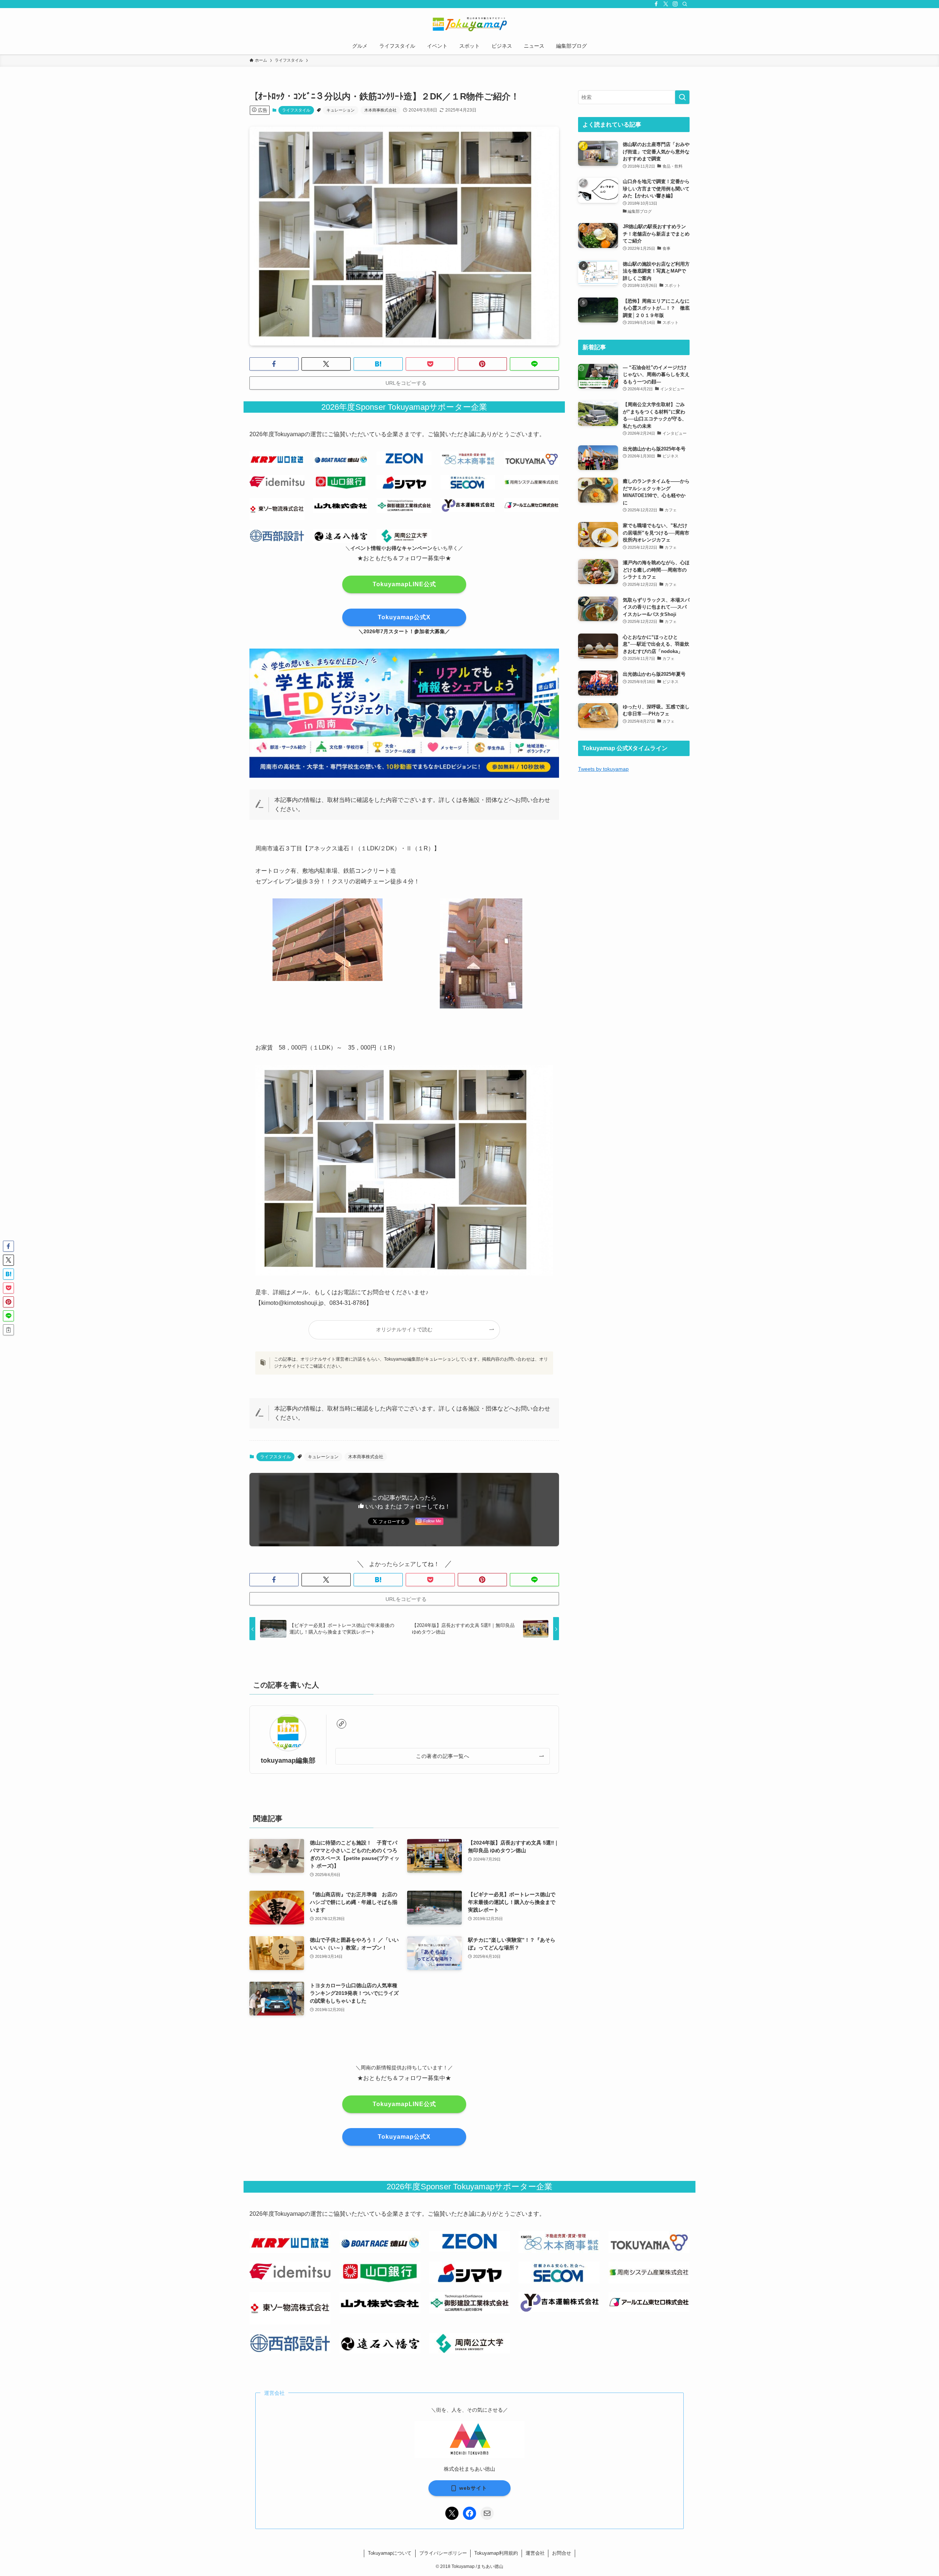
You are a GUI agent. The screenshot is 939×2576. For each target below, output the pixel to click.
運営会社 (535, 2553)
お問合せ (562, 2553)
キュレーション (341, 110)
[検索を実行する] (682, 97)
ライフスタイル (296, 110)
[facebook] (656, 4)
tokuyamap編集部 (288, 1760)
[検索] (685, 4)
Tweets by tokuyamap (603, 769)
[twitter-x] (666, 4)
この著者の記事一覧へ (443, 1756)
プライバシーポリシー (443, 2553)
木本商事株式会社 (380, 110)
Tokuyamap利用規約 (496, 2553)
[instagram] (675, 4)
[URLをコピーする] (8, 1330)
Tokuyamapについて (390, 2553)
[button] (274, 364)
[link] (341, 1724)
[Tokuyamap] (469, 24)
